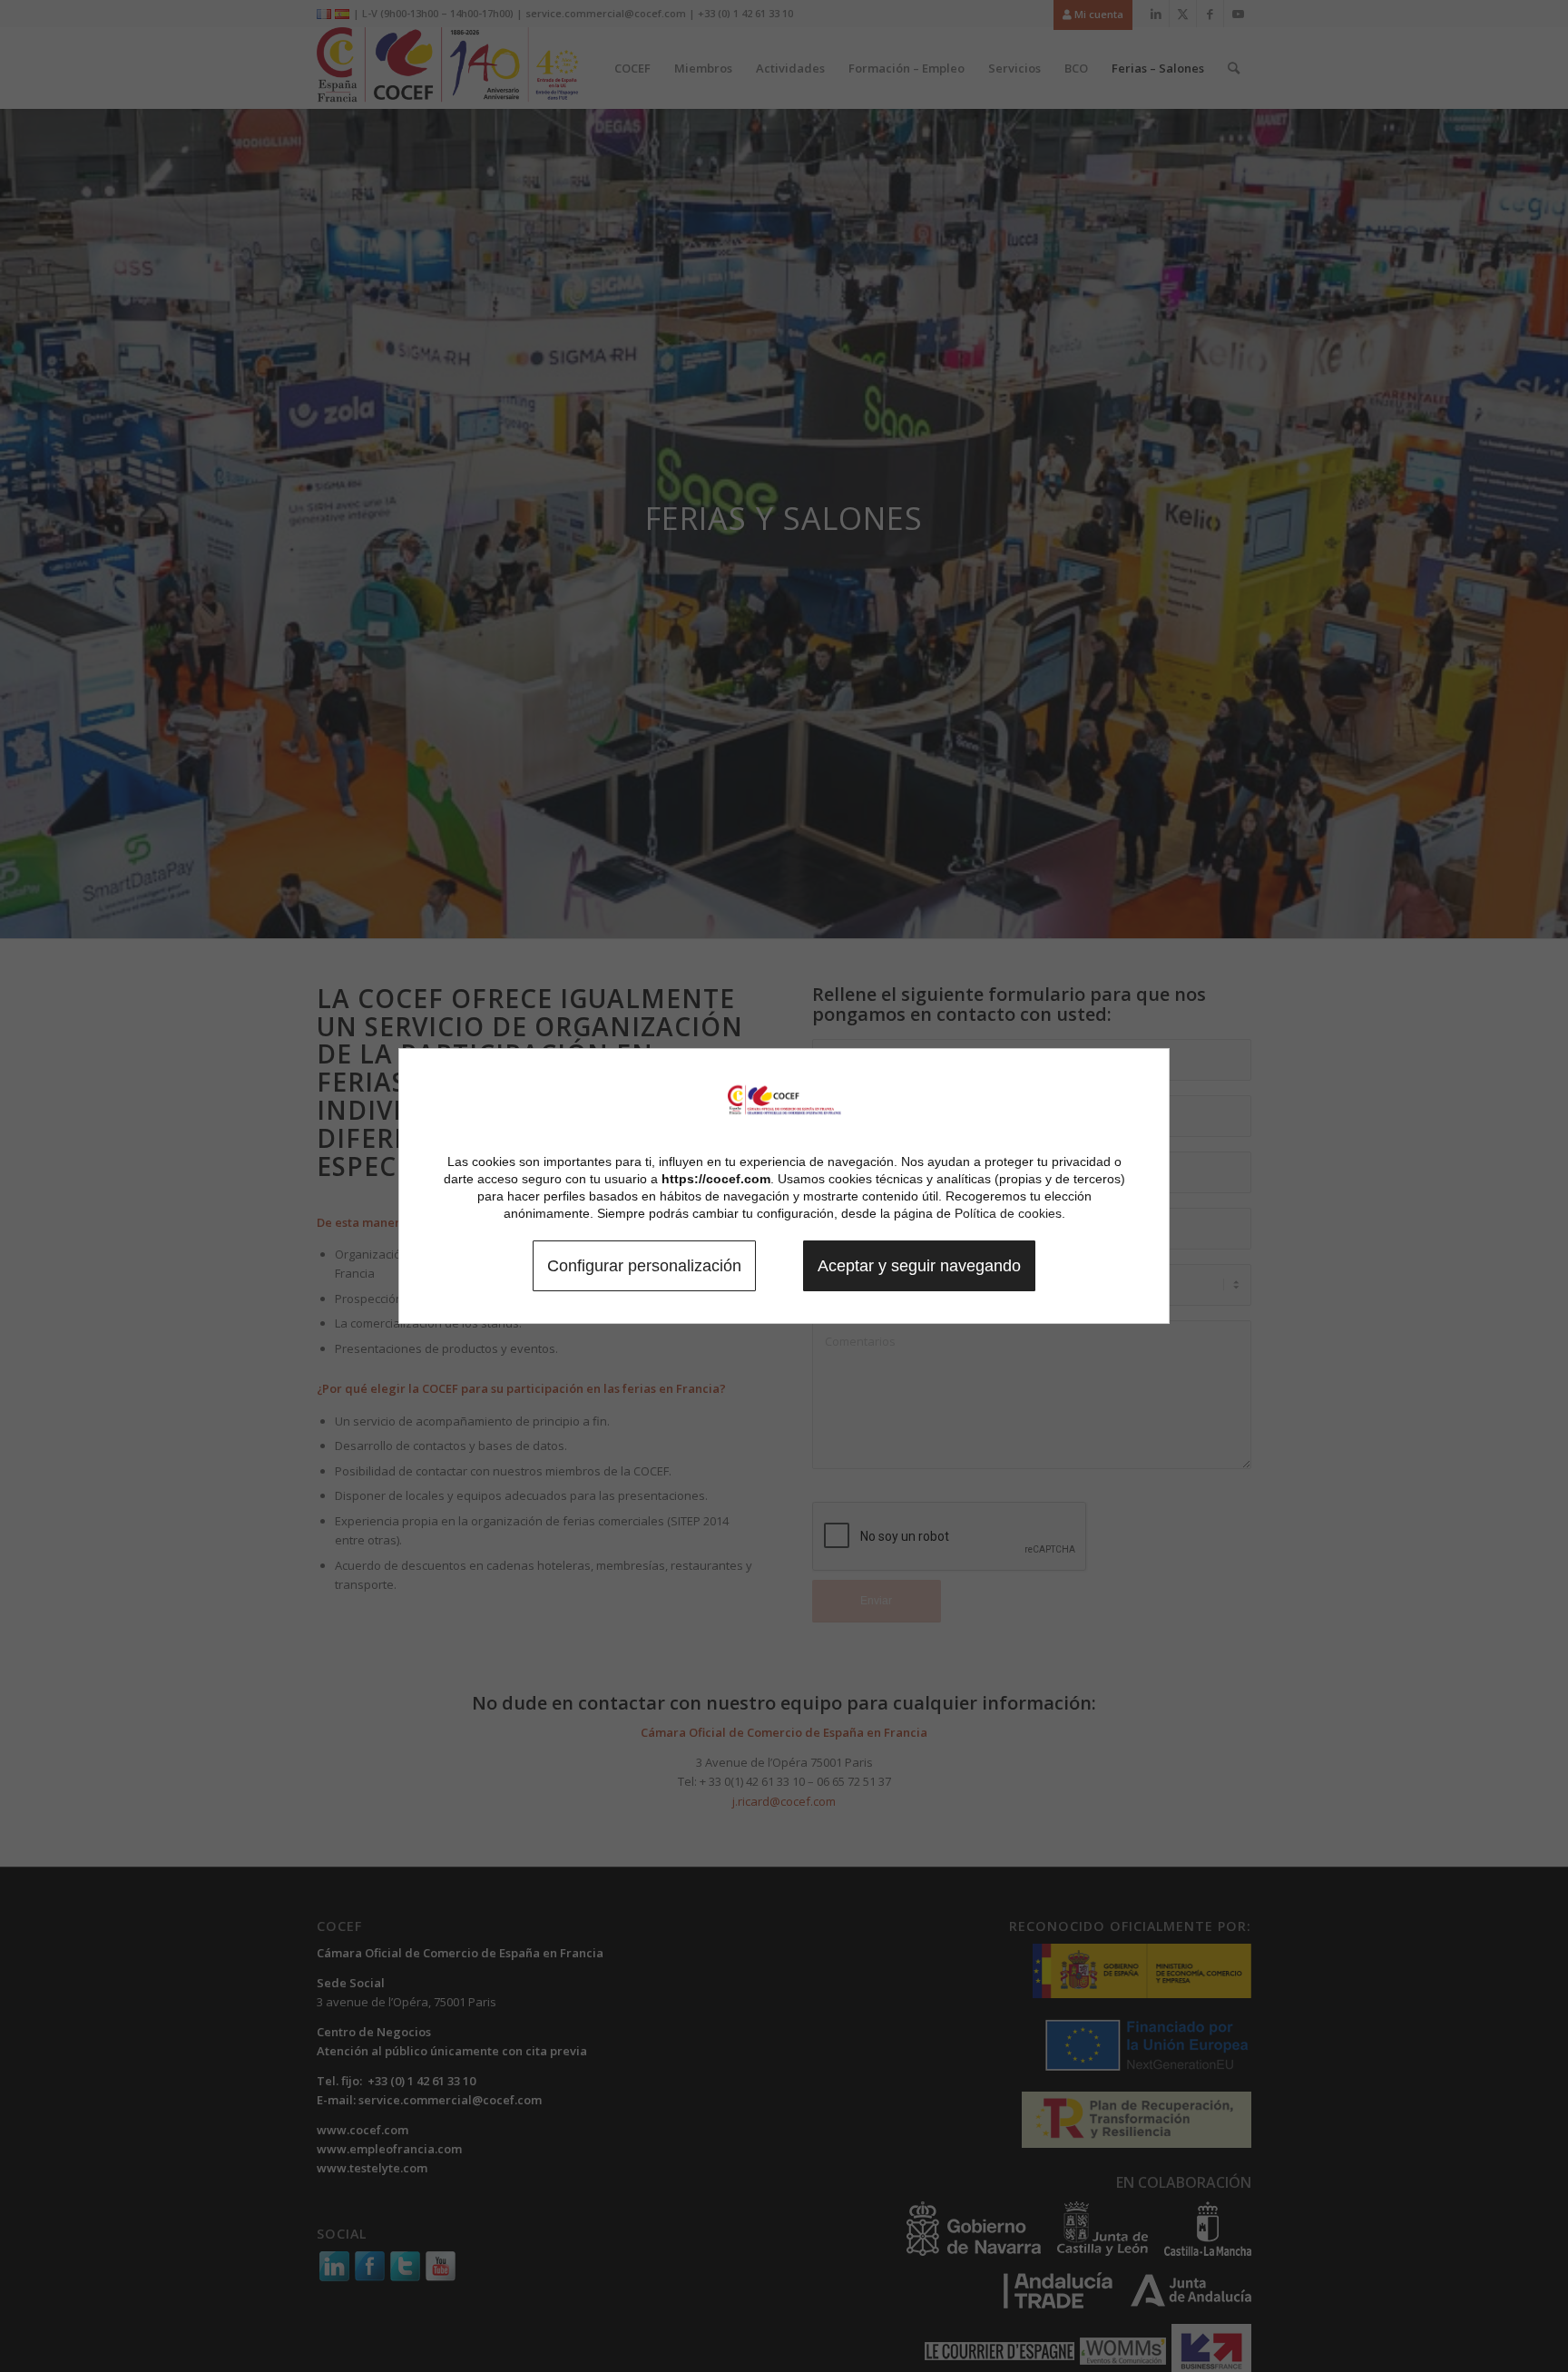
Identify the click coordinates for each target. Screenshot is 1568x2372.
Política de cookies (1008, 1213)
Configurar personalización (644, 1266)
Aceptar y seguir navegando (919, 1266)
